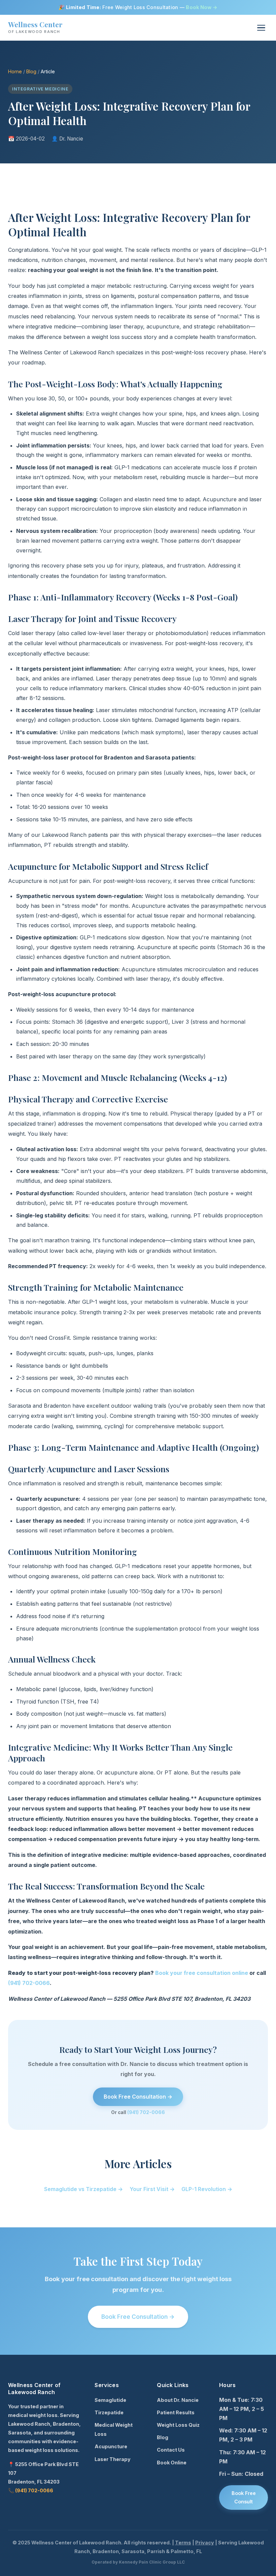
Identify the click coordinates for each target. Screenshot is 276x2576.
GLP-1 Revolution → (207, 2189)
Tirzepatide (109, 2412)
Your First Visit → (152, 2189)
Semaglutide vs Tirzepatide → (83, 2189)
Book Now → (202, 7)
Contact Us (171, 2450)
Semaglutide (110, 2400)
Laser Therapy (113, 2459)
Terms (183, 2543)
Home (15, 71)
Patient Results (176, 2412)
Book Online (172, 2463)
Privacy (205, 2543)
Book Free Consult (244, 2497)
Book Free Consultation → (138, 2097)
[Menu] (261, 28)
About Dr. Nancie (178, 2400)
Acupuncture (111, 2446)
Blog (31, 71)
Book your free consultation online (202, 1973)
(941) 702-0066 (29, 1983)
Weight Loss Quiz (178, 2425)
